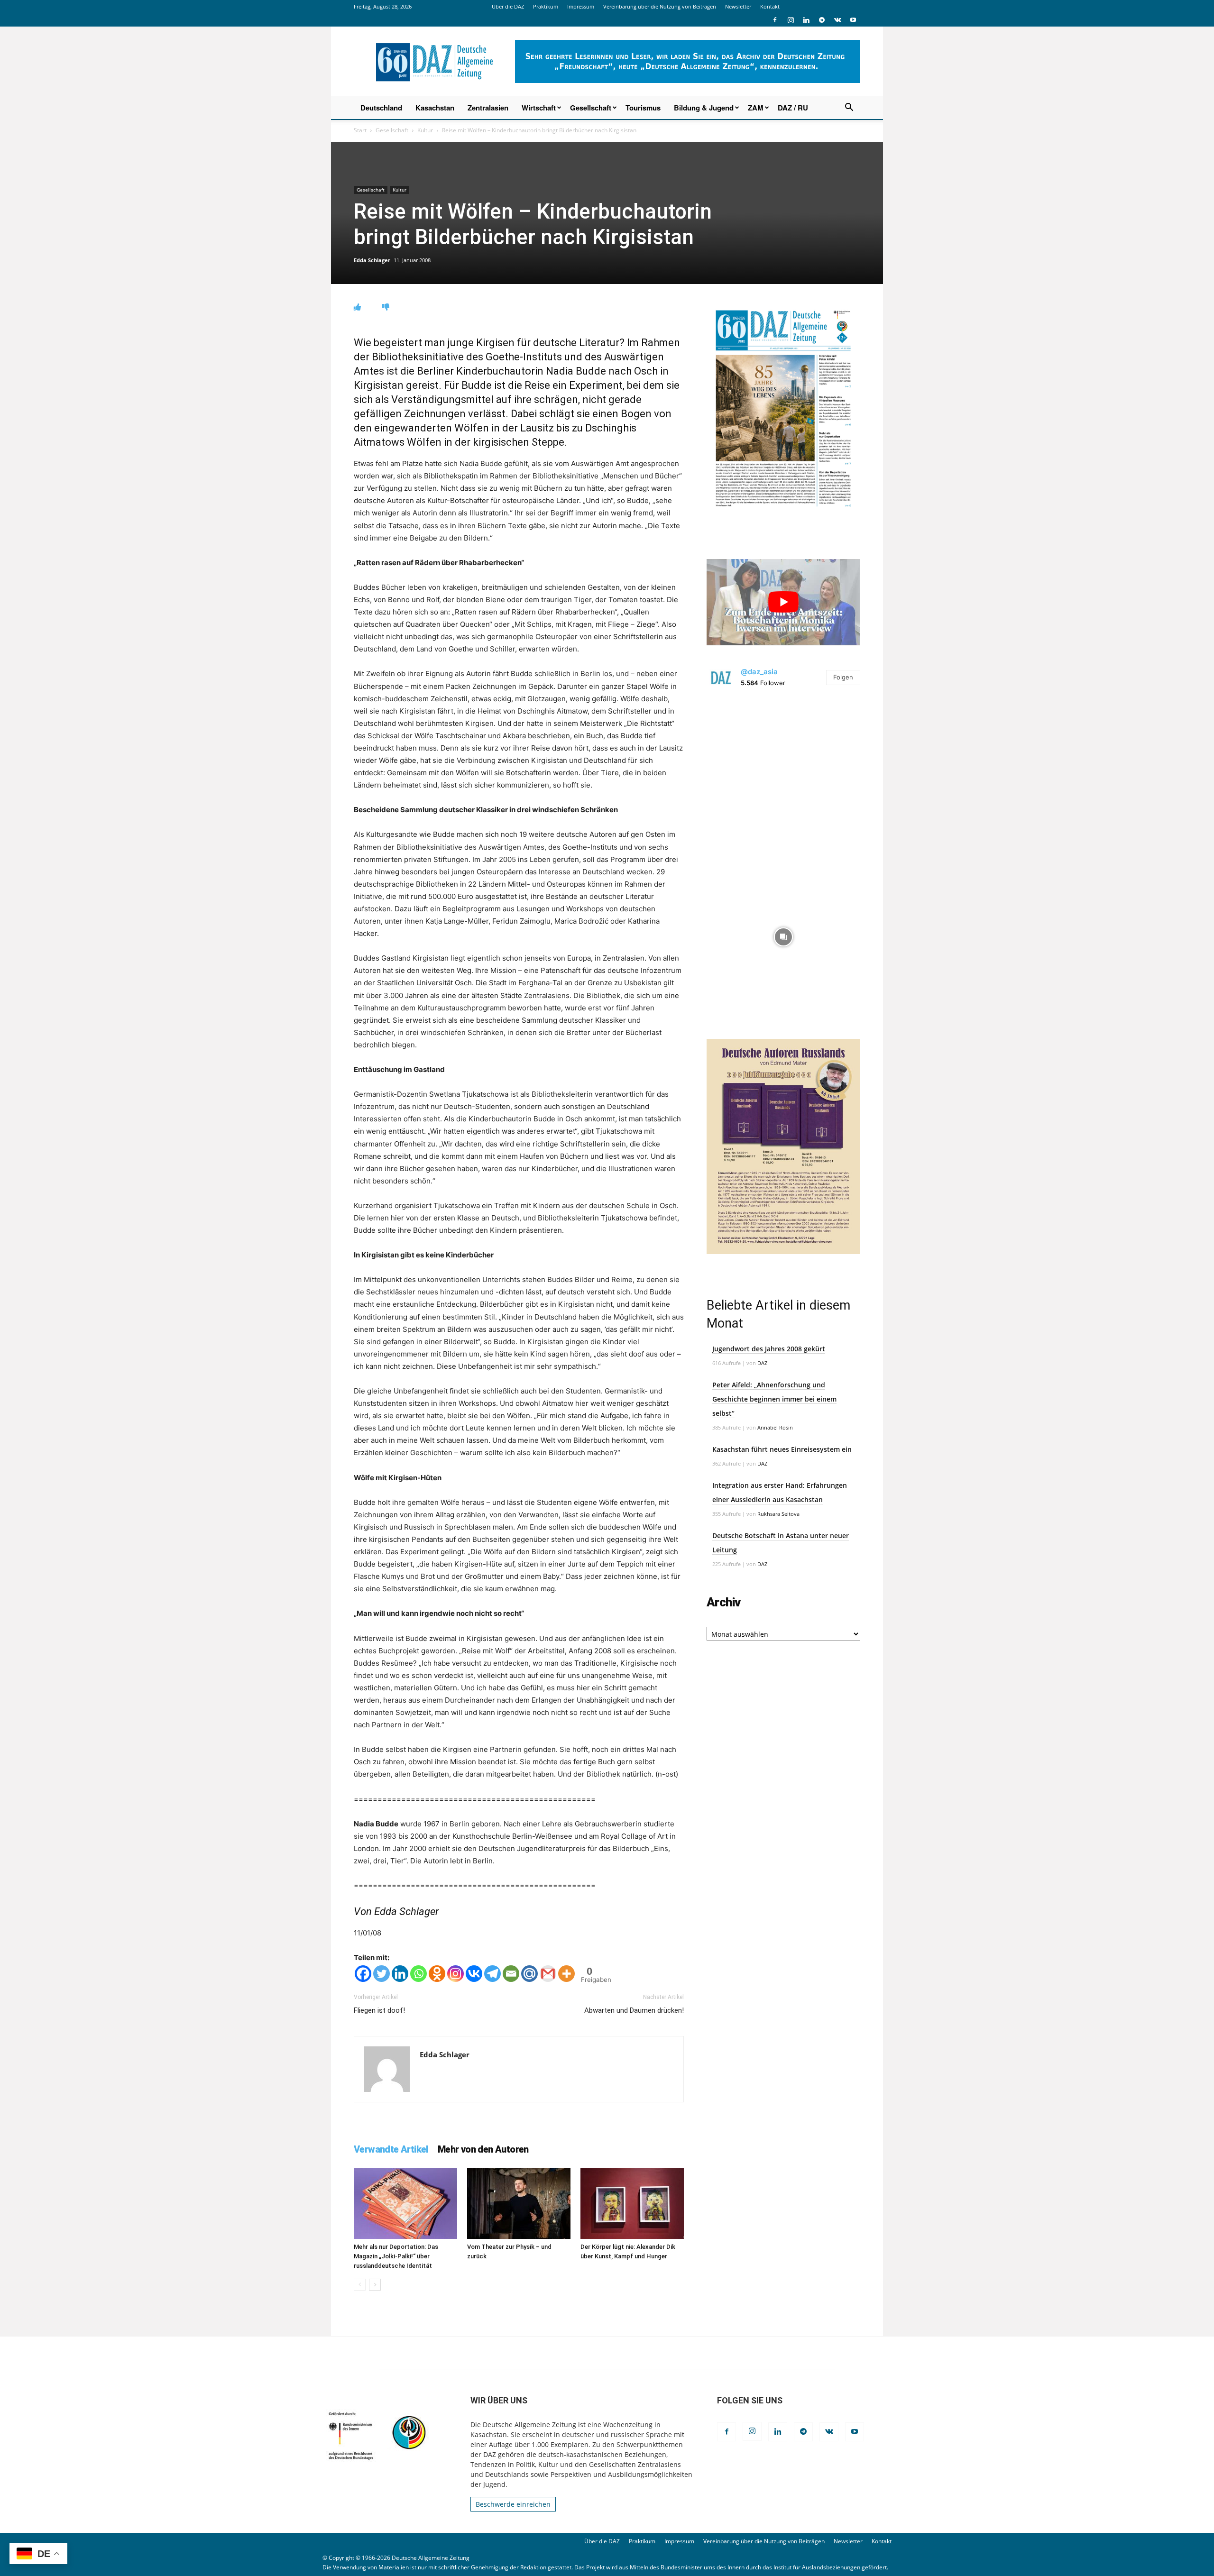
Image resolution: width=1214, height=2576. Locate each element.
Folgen (843, 677)
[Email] (511, 1974)
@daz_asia (759, 672)
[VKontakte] (837, 20)
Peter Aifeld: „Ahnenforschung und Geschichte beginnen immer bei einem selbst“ (774, 1399)
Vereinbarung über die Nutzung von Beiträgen (660, 6)
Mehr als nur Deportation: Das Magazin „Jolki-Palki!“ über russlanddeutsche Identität (396, 2256)
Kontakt (770, 6)
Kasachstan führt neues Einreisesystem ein (782, 1449)
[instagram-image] (783, 776)
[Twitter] (382, 1974)
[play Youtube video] (783, 602)
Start (360, 130)
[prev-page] (360, 2285)
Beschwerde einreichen (513, 2504)
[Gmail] (548, 1974)
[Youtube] (853, 20)
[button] (849, 108)
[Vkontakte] (474, 1974)
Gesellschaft (591, 108)
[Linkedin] (806, 20)
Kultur (425, 130)
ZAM (756, 108)
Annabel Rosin (775, 1427)
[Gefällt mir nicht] (386, 307)
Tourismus (643, 108)
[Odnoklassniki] (437, 1974)
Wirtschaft (539, 108)
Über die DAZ (508, 6)
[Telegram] (822, 20)
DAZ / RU (793, 108)
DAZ (762, 1363)
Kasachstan (435, 108)
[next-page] (375, 2285)
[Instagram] (791, 20)
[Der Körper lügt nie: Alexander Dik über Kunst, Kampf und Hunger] (632, 2203)
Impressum (581, 6)
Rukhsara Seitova (778, 1514)
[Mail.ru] (529, 1974)
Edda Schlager (372, 260)
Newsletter (738, 6)
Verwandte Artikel (391, 2149)
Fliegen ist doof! (379, 2010)
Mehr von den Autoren (483, 2149)
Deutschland (381, 108)
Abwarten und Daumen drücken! (634, 2010)
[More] (566, 1974)
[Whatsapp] (418, 1974)
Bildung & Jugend (704, 108)
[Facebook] (775, 20)
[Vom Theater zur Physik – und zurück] (519, 2203)
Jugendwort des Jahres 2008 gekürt (769, 1349)
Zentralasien (488, 108)
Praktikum (546, 6)
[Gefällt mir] (357, 307)
